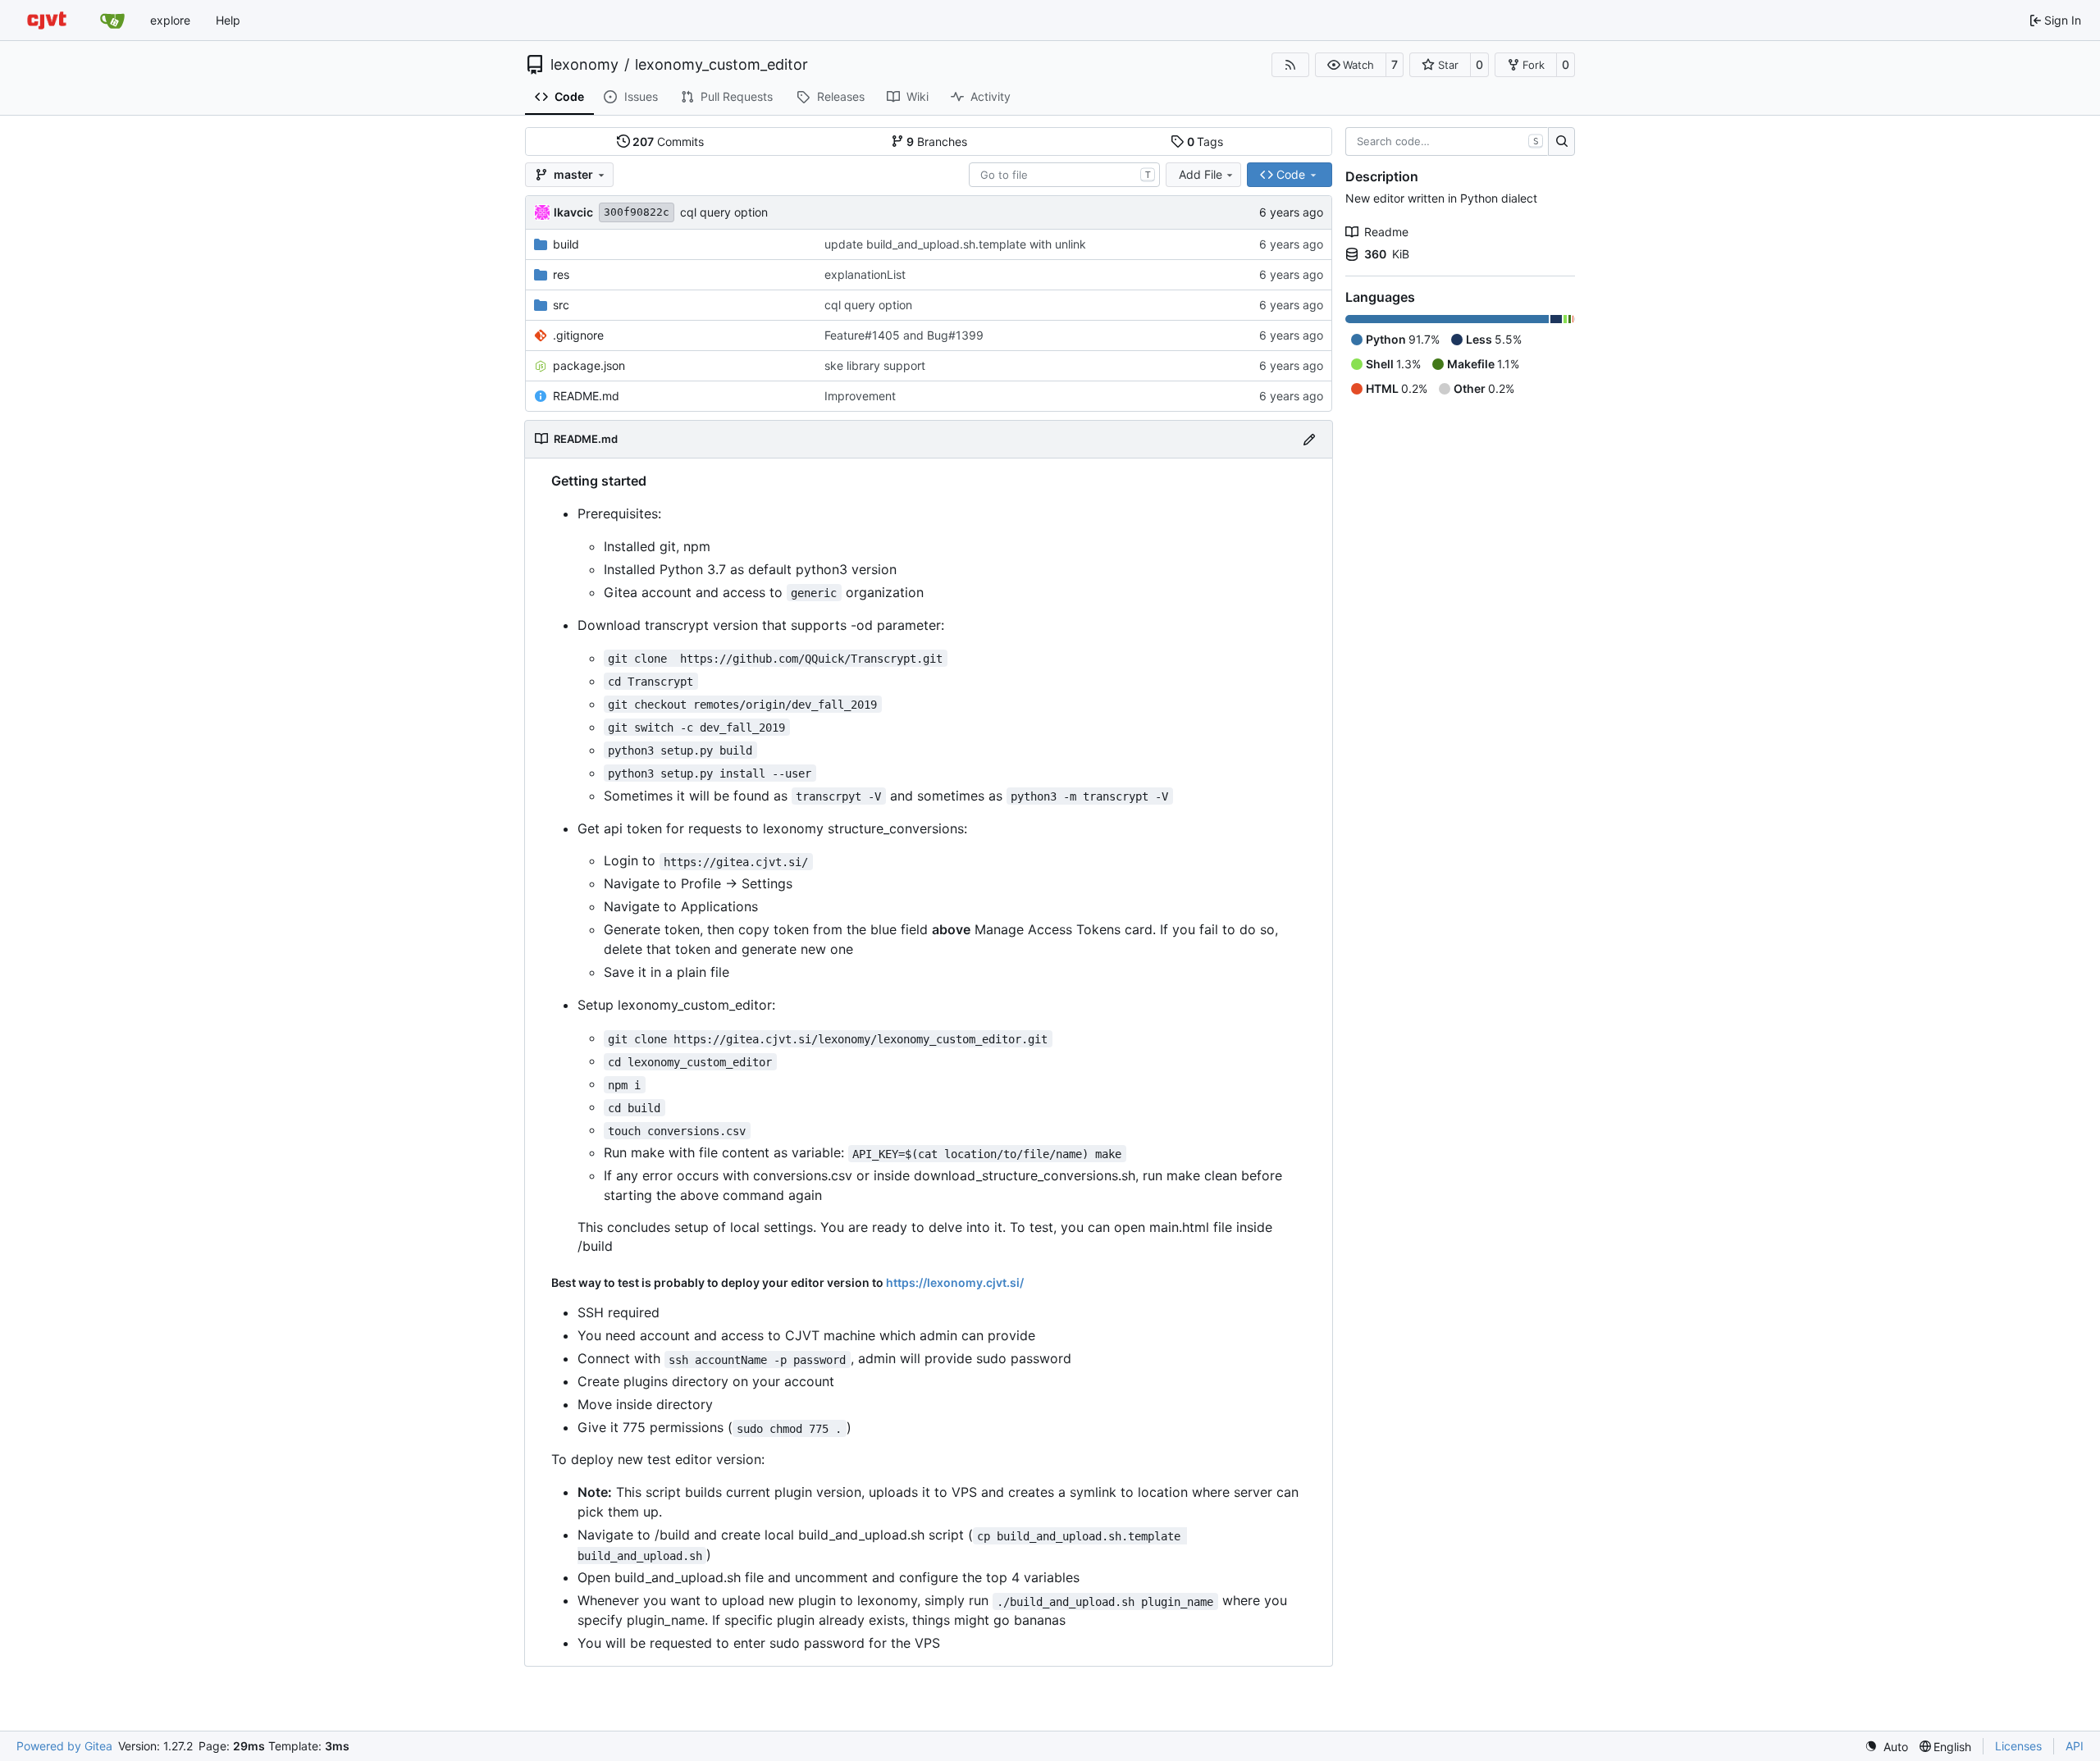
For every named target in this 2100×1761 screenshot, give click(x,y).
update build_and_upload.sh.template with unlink (955, 244)
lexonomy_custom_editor (721, 65)
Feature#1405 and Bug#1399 (904, 335)
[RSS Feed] (1290, 65)
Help (228, 20)
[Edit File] (1309, 439)
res (561, 274)
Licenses (2018, 1746)
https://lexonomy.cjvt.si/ (955, 1282)
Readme (1386, 232)
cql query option (724, 212)
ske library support (875, 365)
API (2075, 1746)
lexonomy (584, 65)
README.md (586, 396)
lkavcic (573, 212)
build (566, 244)
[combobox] (1064, 175)
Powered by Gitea (64, 1746)
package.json (589, 365)
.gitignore (578, 335)
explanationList (865, 274)
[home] (47, 20)
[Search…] (1561, 142)
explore (170, 20)
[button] (1351, 65)
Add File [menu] (1201, 174)
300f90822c (637, 212)
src (561, 305)
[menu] (1886, 1747)
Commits (668, 141)
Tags (1205, 141)
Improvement (860, 396)
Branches (937, 141)
